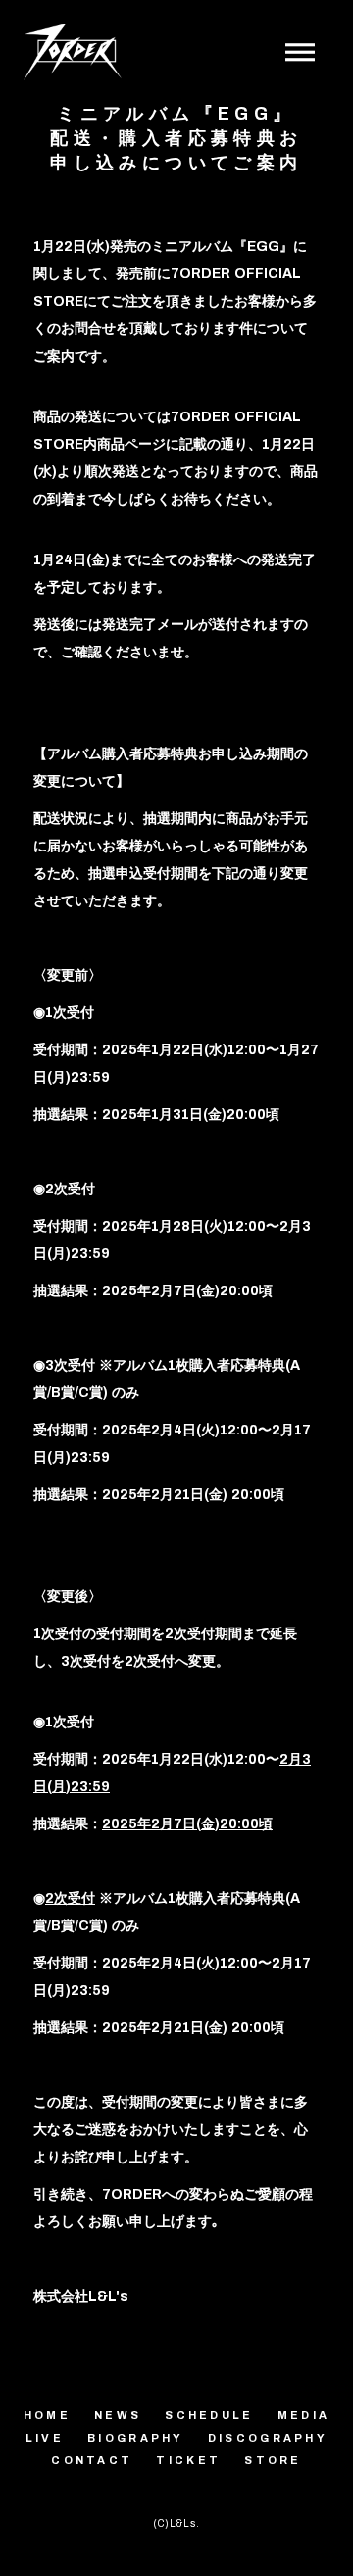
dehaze (300, 53)
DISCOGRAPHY (268, 2438)
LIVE (45, 2438)
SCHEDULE (209, 2415)
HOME (47, 2415)
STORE (273, 2460)
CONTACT (92, 2460)
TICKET (188, 2460)
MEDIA (304, 2415)
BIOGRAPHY (136, 2438)
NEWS (118, 2415)
